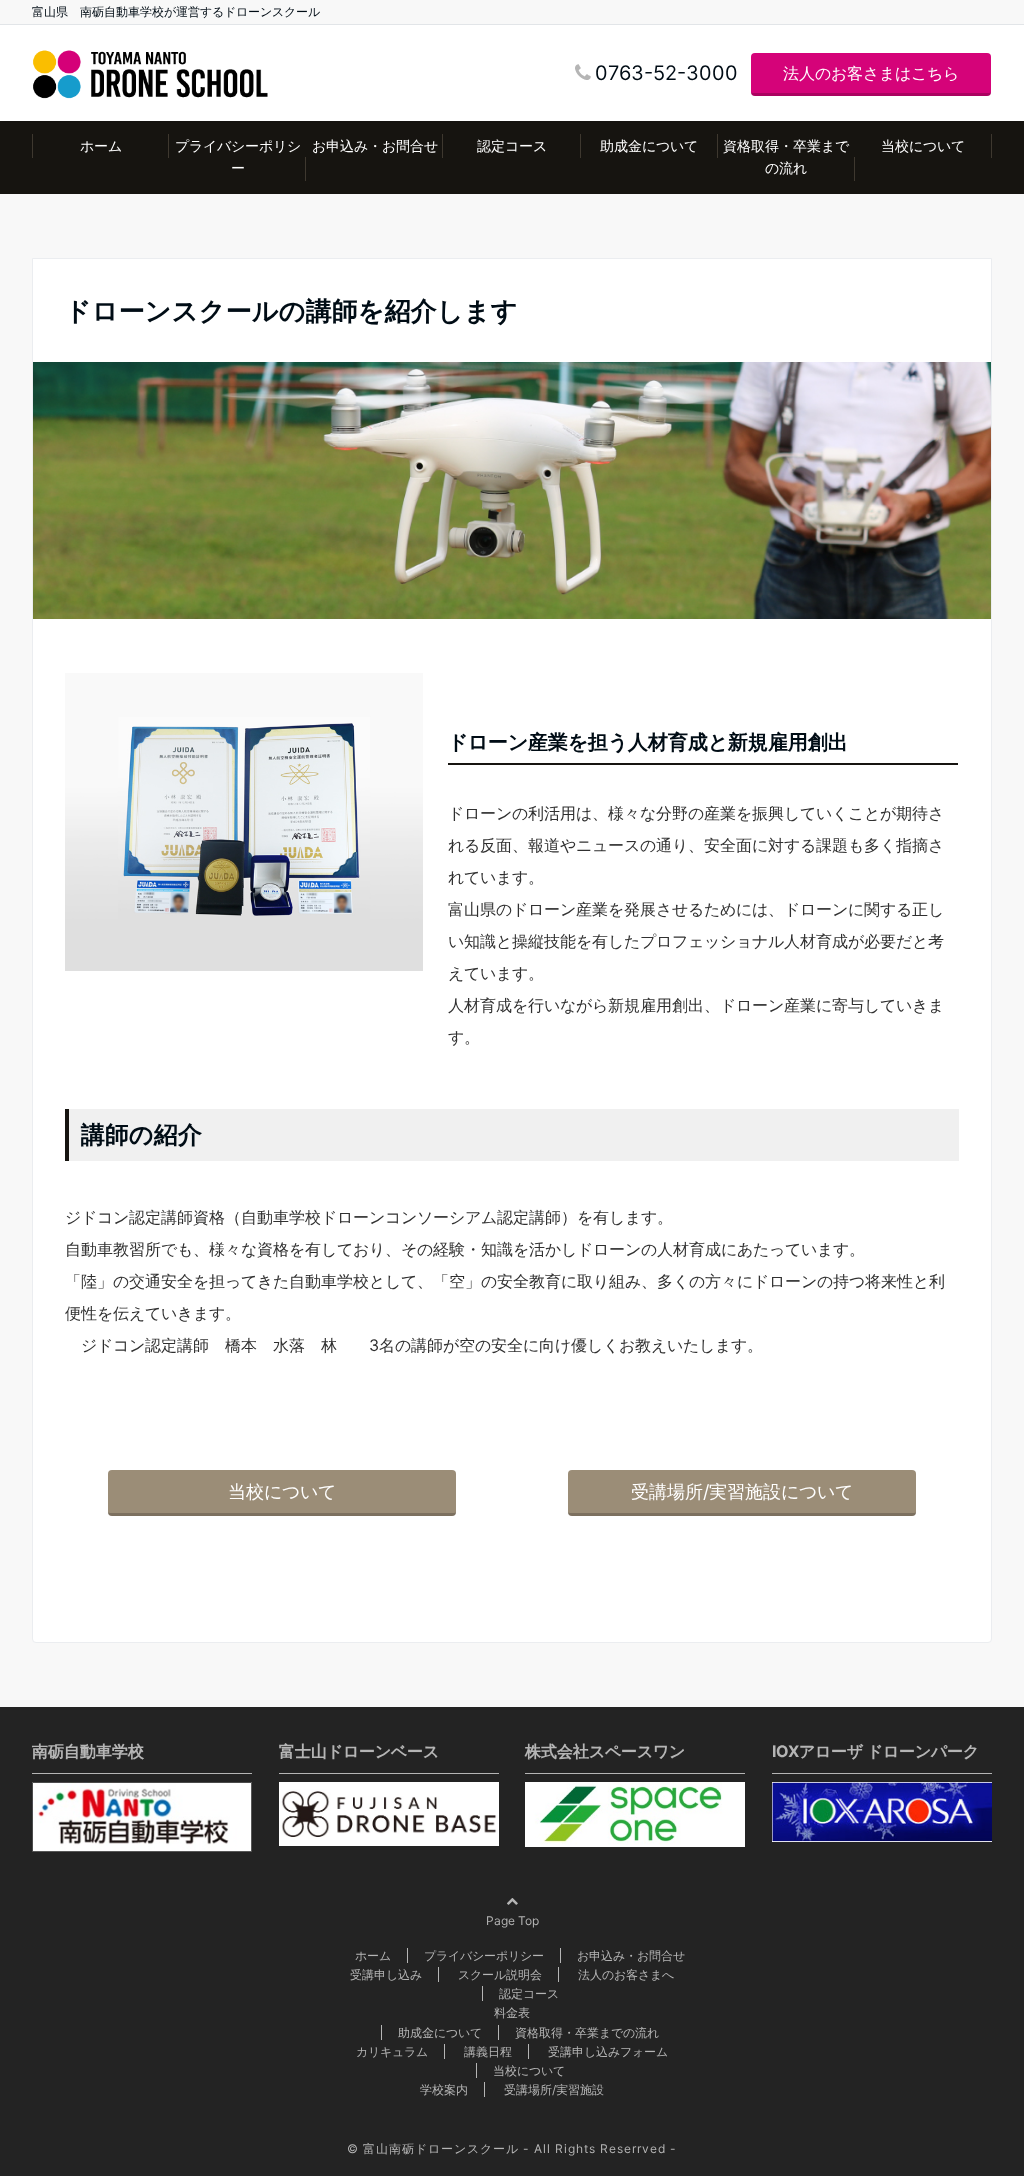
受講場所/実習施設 (554, 2089)
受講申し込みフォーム (608, 2051)
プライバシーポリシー (238, 156)
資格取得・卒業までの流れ (786, 156)
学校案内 (444, 2089)
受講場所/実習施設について (742, 1491)
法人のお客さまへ (626, 1974)
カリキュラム (392, 2051)
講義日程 (488, 2051)
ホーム (101, 145)
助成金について (649, 145)
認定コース (512, 145)
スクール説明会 (500, 1974)
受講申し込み (386, 1974)
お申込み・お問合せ (375, 145)
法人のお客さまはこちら (871, 73)
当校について (923, 145)
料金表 (512, 2012)
